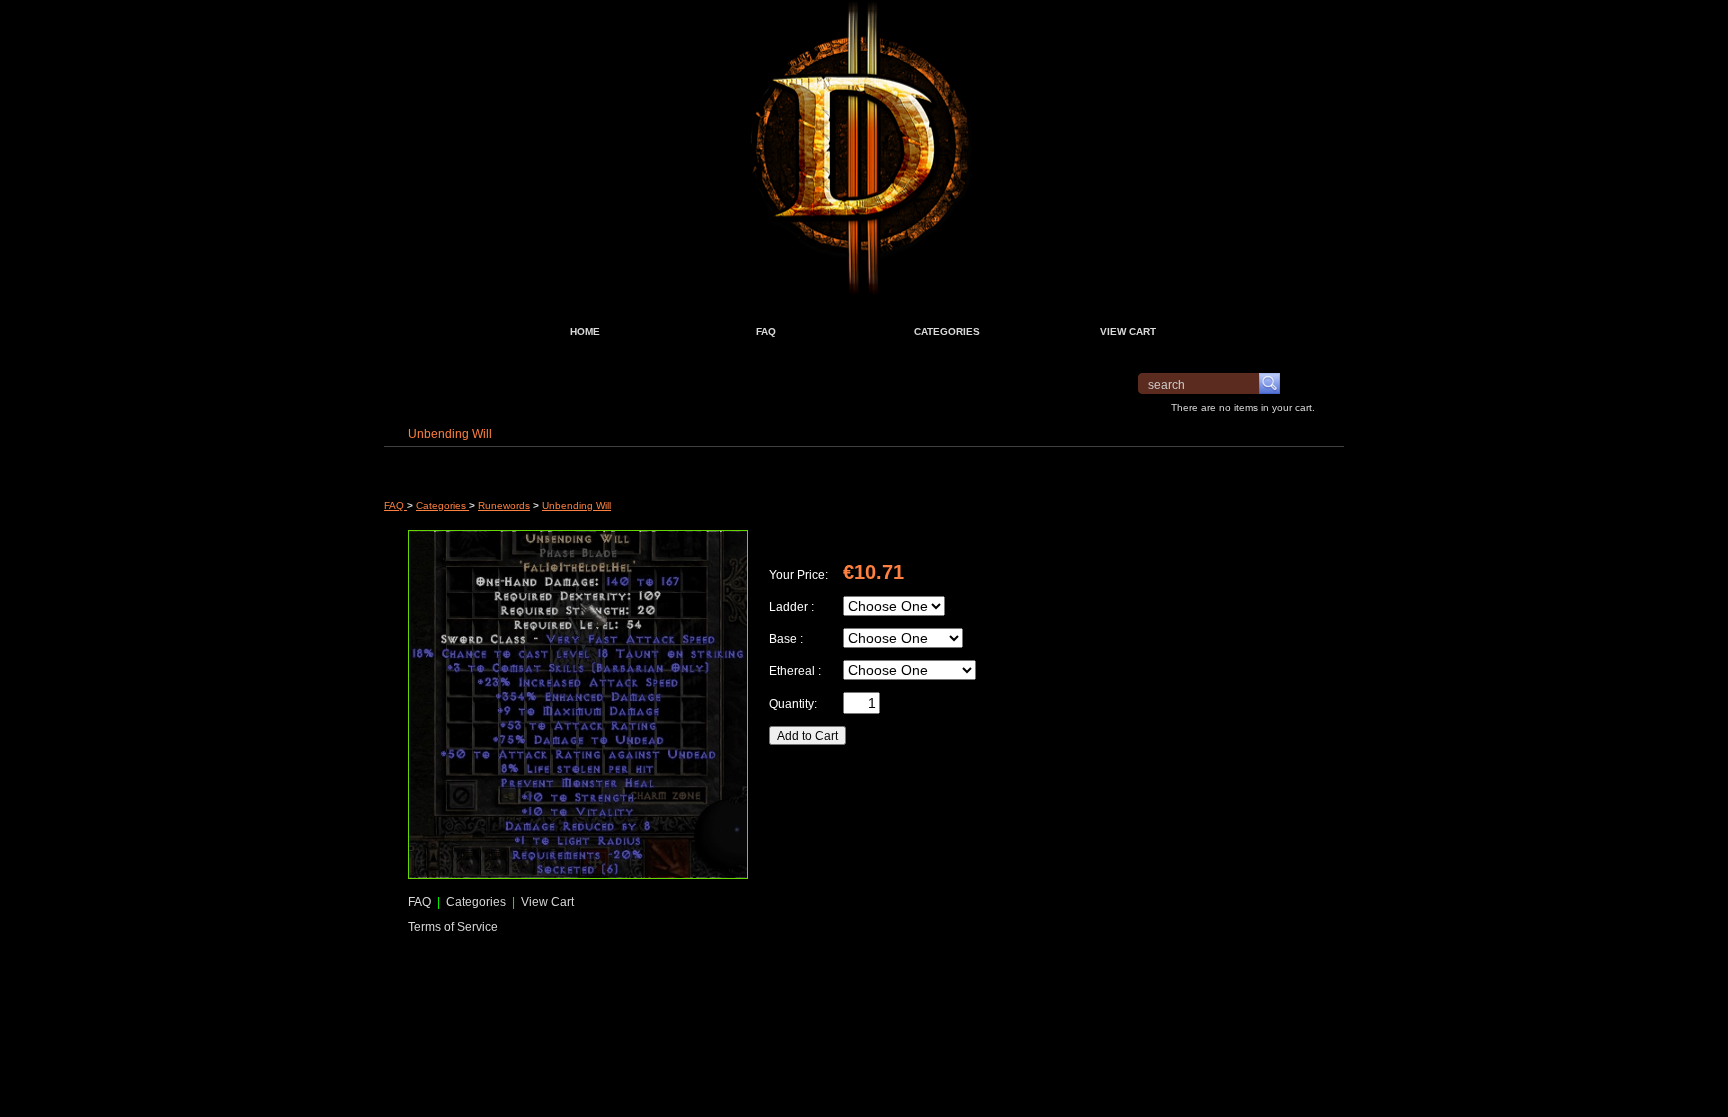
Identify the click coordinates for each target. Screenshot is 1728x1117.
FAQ (395, 505)
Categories (442, 505)
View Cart (546, 901)
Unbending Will (576, 505)
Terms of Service (453, 926)
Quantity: (793, 703)
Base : (786, 638)
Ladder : (791, 606)
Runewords (504, 505)
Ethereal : (795, 670)
